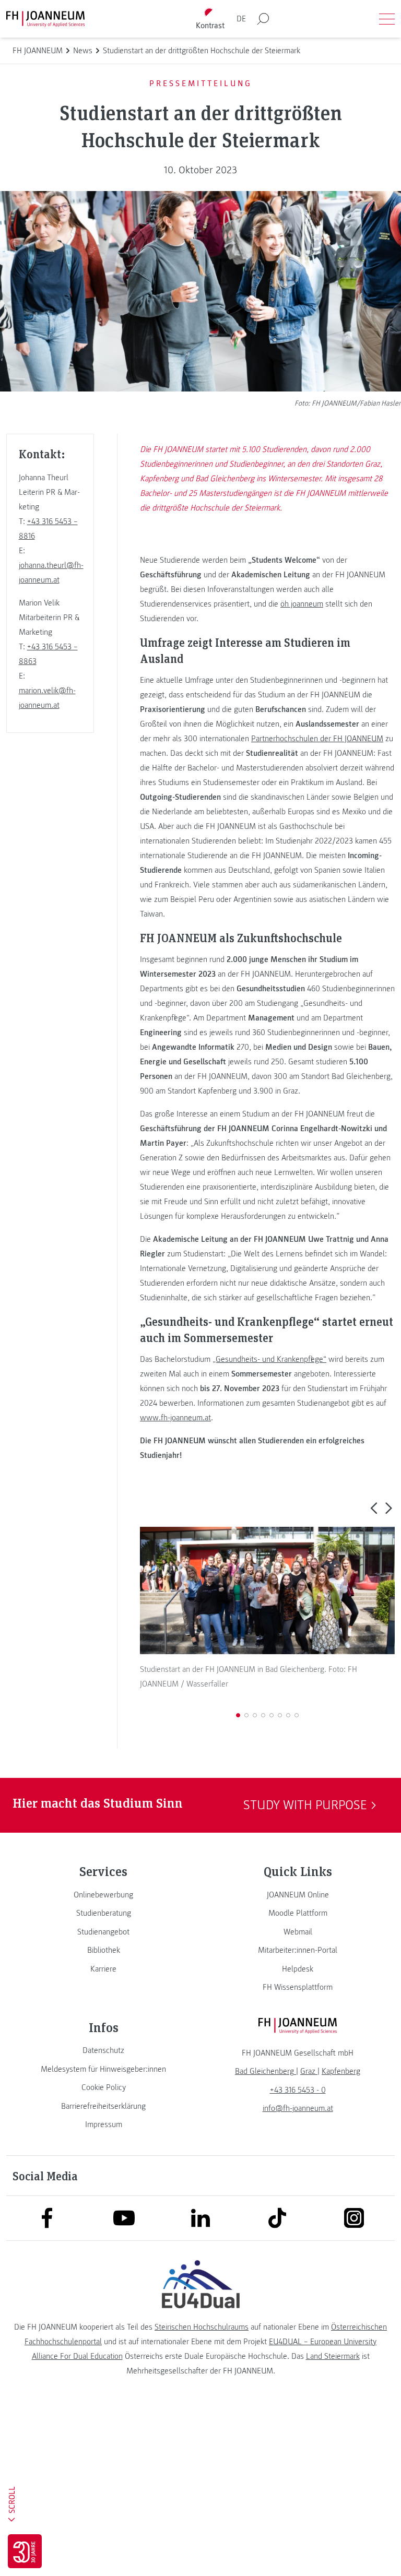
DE (241, 19)
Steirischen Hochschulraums (202, 2327)
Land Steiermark (333, 2356)
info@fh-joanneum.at (298, 2108)
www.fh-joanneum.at (175, 1418)
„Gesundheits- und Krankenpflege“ (269, 1359)
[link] (103, 1895)
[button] (374, 1507)
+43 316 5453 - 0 (298, 2090)
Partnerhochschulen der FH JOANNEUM (317, 739)
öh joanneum (302, 604)
